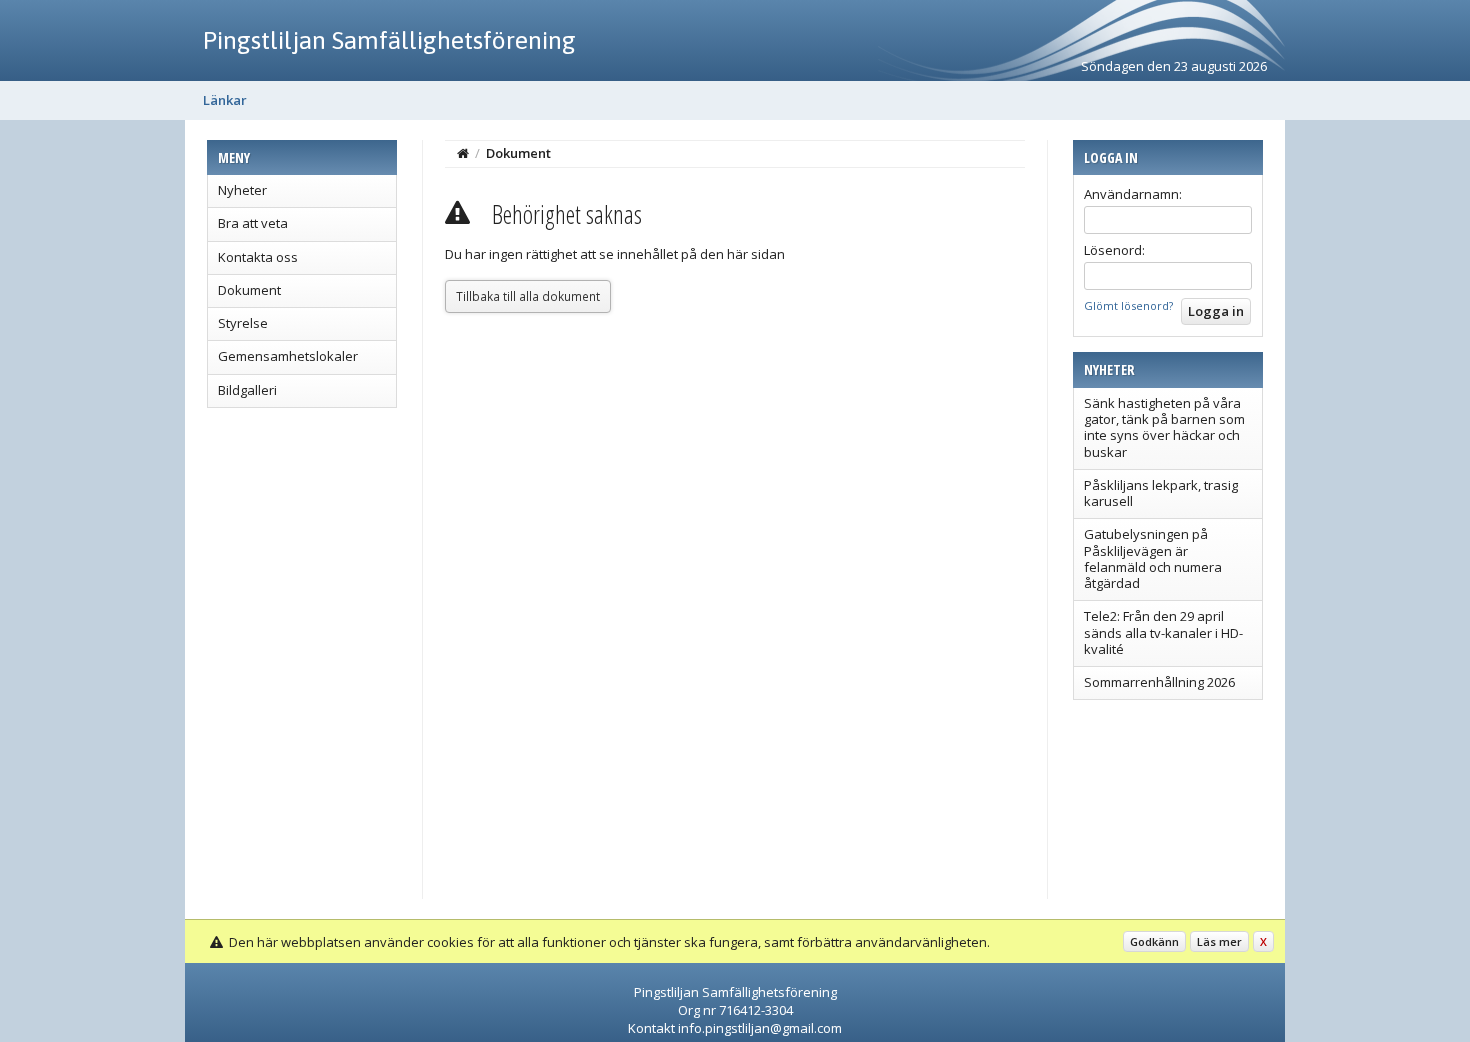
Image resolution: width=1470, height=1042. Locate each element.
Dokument (249, 290)
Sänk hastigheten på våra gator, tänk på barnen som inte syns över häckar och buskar (1164, 427)
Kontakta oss (258, 257)
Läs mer (1219, 941)
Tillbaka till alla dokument (528, 296)
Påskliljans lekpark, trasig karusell (1161, 493)
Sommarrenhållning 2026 (1159, 682)
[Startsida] (463, 153)
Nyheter (242, 190)
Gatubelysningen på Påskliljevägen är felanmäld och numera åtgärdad (1153, 558)
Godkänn (1154, 941)
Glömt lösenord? (1128, 305)
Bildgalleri (247, 390)
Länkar (225, 100)
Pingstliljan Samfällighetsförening (389, 40)
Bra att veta (253, 223)
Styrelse (243, 323)
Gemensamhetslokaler (288, 356)
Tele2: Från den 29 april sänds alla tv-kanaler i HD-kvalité (1163, 632)
